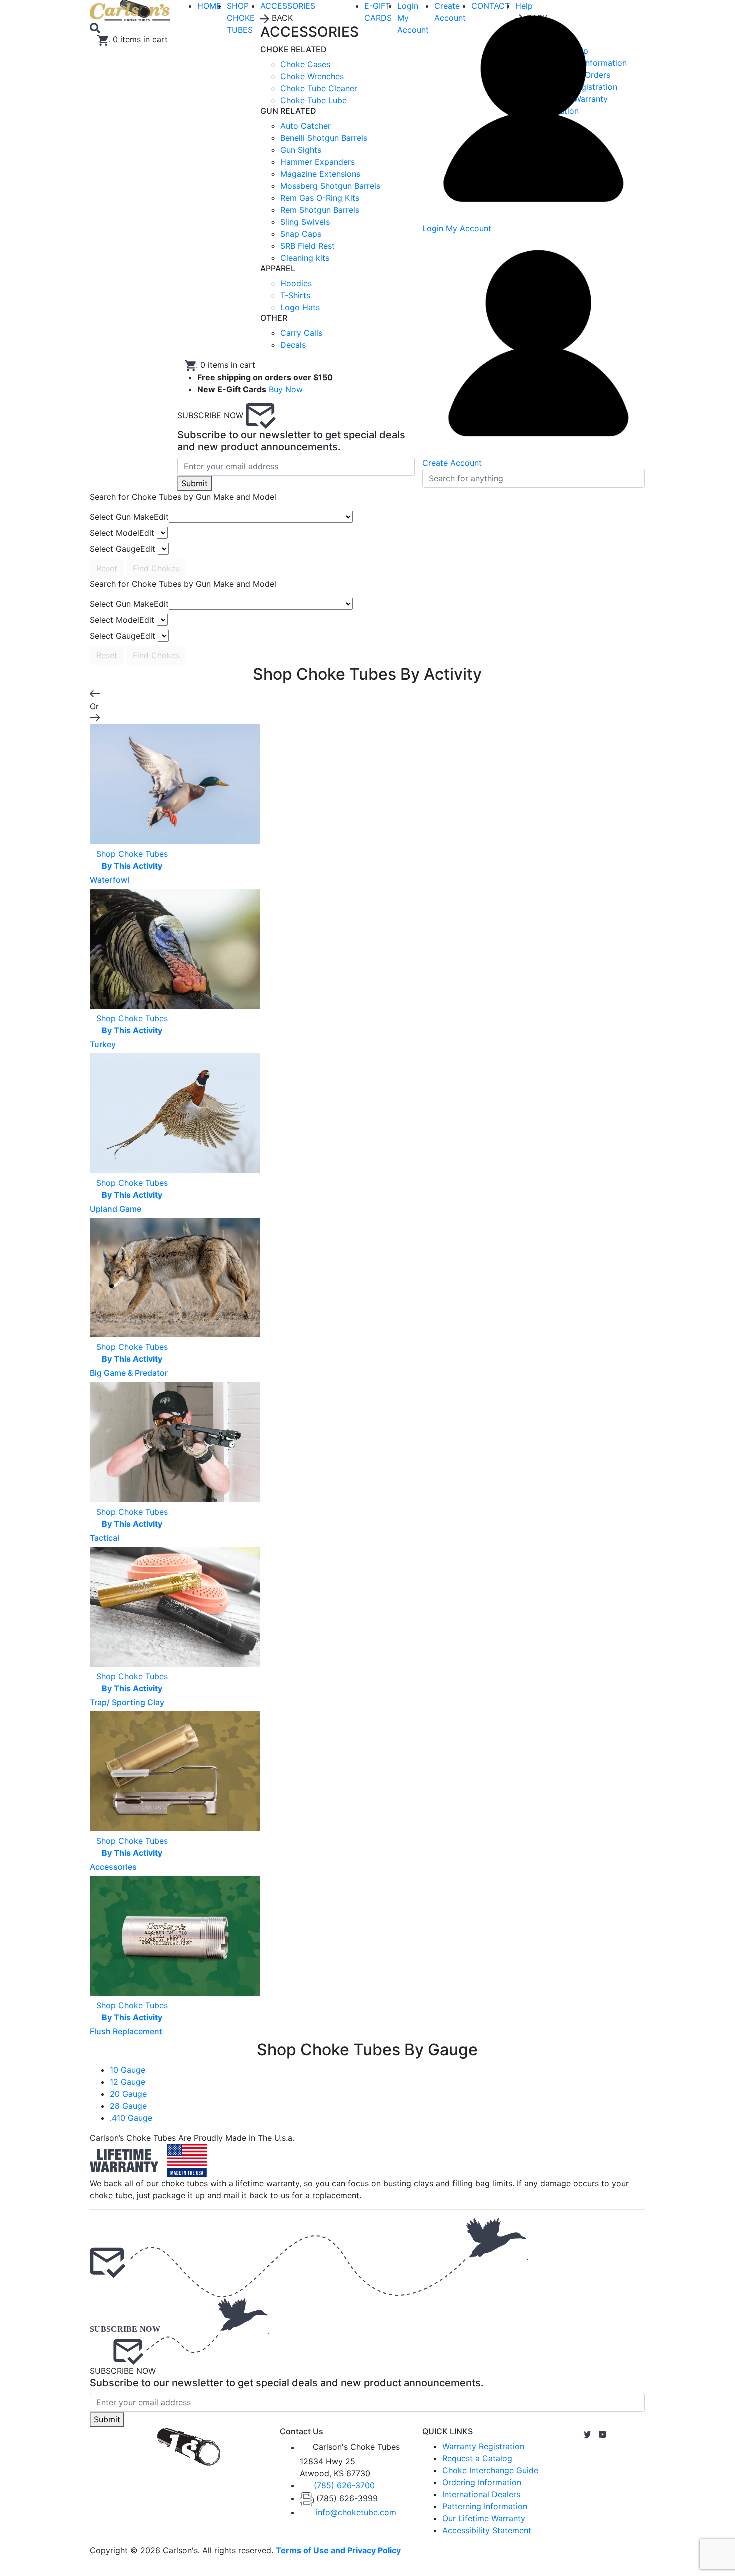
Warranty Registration (483, 2446)
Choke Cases (305, 64)
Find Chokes (156, 568)
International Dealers (481, 2494)
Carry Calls (301, 333)
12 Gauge (128, 2082)
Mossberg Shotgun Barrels (330, 186)
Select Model (122, 533)
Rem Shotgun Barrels (320, 210)
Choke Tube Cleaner (319, 88)
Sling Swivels (305, 222)
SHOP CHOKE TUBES (241, 18)
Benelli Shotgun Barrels (324, 138)
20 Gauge (128, 2094)
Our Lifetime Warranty (484, 2518)
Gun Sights (301, 150)
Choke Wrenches (312, 76)
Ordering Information (482, 2482)
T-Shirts (295, 295)
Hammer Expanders (318, 162)
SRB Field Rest (308, 246)
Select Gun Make (129, 517)
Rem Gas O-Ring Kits (320, 198)
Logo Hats (300, 307)
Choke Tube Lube (314, 100)
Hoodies (296, 283)
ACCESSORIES (288, 6)
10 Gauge (128, 2070)
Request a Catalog (477, 2458)
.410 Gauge (131, 2118)
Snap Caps (301, 234)
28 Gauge (128, 2106)
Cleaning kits (305, 258)
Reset (107, 568)
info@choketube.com (356, 2512)
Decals (293, 345)
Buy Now (286, 389)
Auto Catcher (306, 126)
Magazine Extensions (320, 174)
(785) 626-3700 (344, 2485)
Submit (195, 483)
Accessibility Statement (487, 2530)
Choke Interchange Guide (490, 2470)
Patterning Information (485, 2506)
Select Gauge (123, 549)
